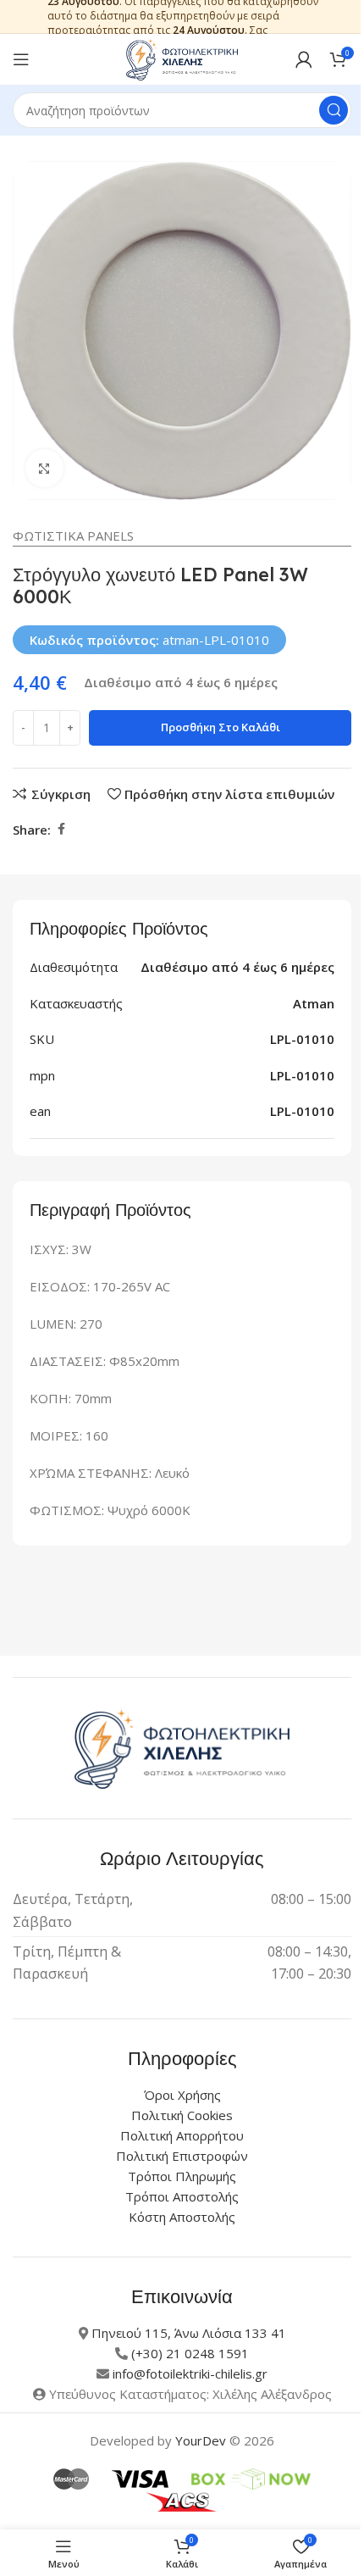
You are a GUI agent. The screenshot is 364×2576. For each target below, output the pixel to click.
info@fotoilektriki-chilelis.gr (190, 2373)
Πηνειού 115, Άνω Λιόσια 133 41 (189, 2333)
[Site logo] (182, 58)
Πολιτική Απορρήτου (182, 2135)
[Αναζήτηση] (334, 110)
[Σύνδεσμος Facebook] (61, 829)
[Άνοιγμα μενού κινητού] (21, 59)
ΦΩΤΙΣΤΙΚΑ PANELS (73, 536)
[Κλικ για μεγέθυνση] (44, 468)
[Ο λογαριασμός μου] (304, 59)
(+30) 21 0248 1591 (190, 2353)
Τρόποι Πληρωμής (182, 2176)
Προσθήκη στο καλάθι (221, 727)
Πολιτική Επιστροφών (182, 2156)
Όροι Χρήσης (182, 2095)
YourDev (201, 2440)
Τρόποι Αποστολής (182, 2196)
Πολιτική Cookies (182, 2115)
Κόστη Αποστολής (182, 2217)
